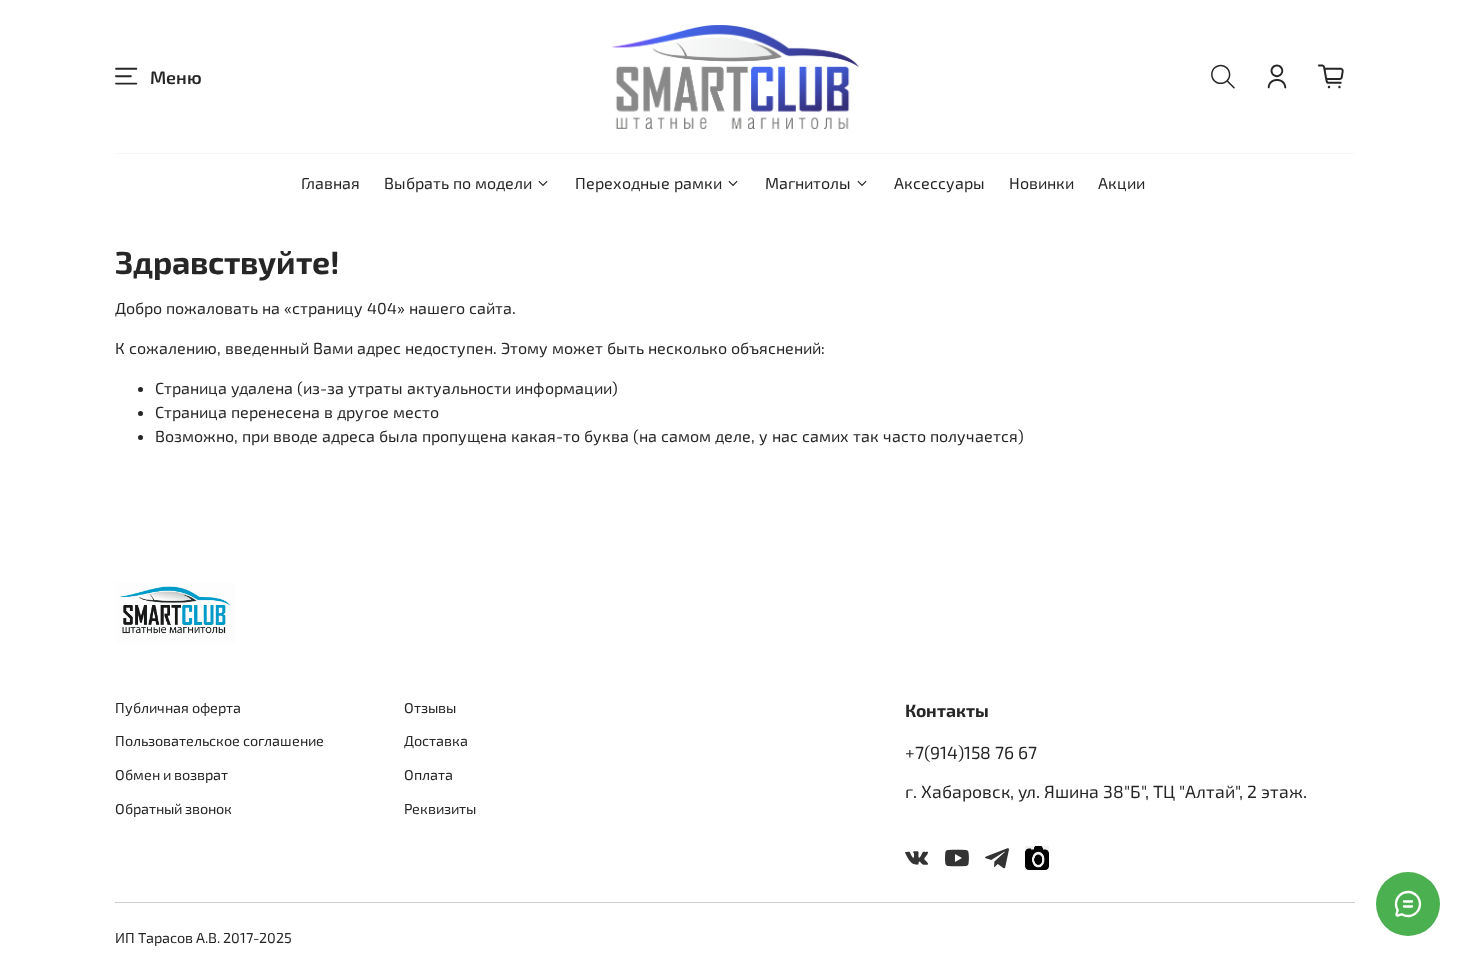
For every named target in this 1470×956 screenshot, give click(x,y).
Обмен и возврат (171, 774)
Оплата (428, 774)
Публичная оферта (178, 707)
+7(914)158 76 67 (971, 752)
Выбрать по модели (458, 182)
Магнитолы (808, 182)
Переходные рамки (648, 182)
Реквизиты (440, 808)
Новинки (1041, 182)
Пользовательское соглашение (219, 740)
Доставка (436, 740)
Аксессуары (939, 182)
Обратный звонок (173, 808)
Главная (330, 182)
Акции (1121, 182)
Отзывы (430, 707)
